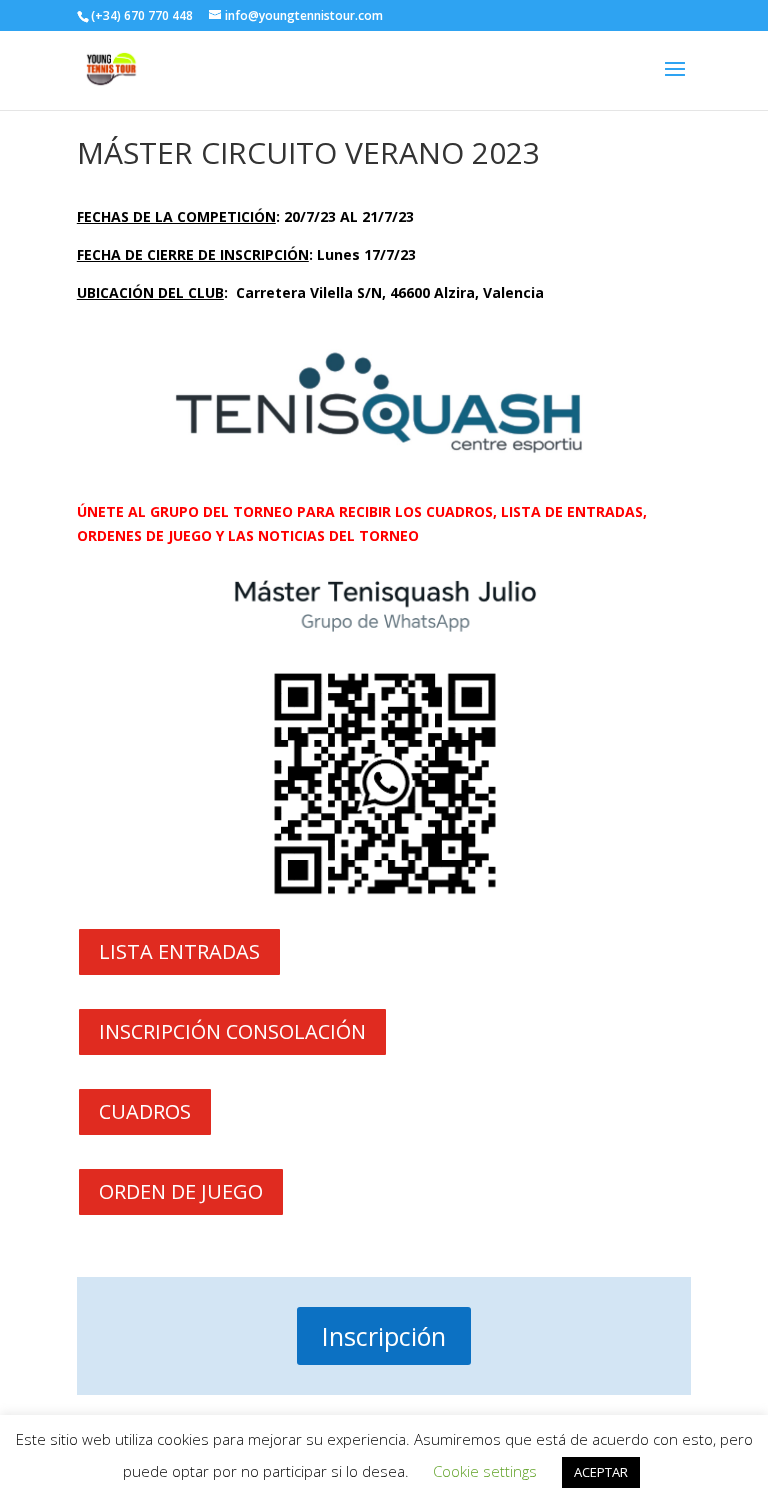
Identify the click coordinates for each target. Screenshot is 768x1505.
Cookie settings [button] (485, 1471)
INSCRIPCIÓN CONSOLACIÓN (232, 1031)
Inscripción (384, 1336)
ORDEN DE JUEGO (181, 1191)
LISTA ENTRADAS (179, 951)
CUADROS (145, 1111)
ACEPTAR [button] (601, 1472)
